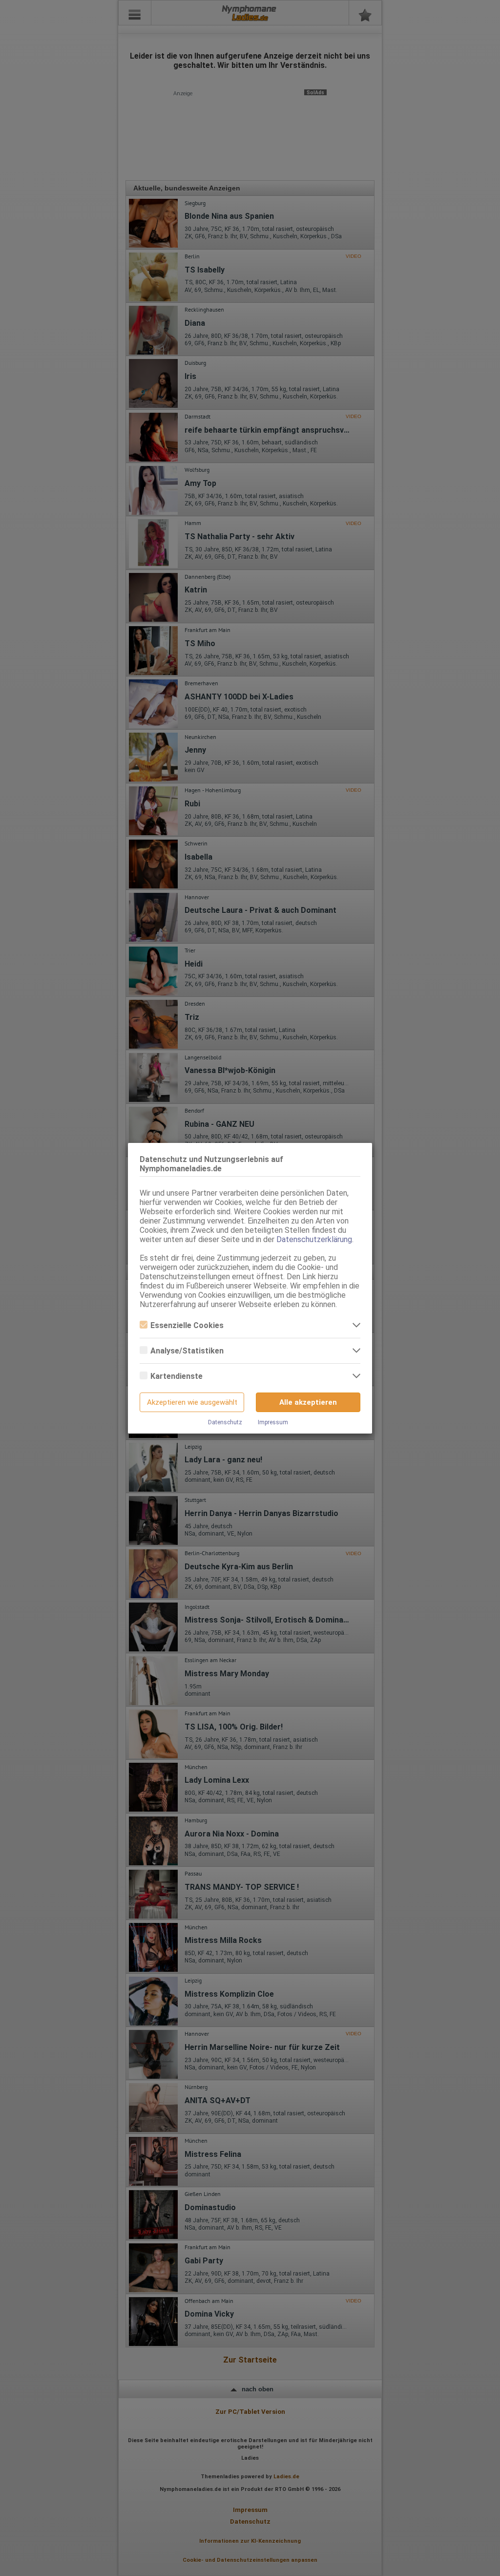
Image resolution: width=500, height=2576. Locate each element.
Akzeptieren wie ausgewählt (192, 1402)
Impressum (273, 1422)
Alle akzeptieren (308, 1402)
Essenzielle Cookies (187, 1325)
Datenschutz (225, 1422)
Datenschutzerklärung (314, 1239)
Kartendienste (177, 1376)
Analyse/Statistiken (187, 1351)
